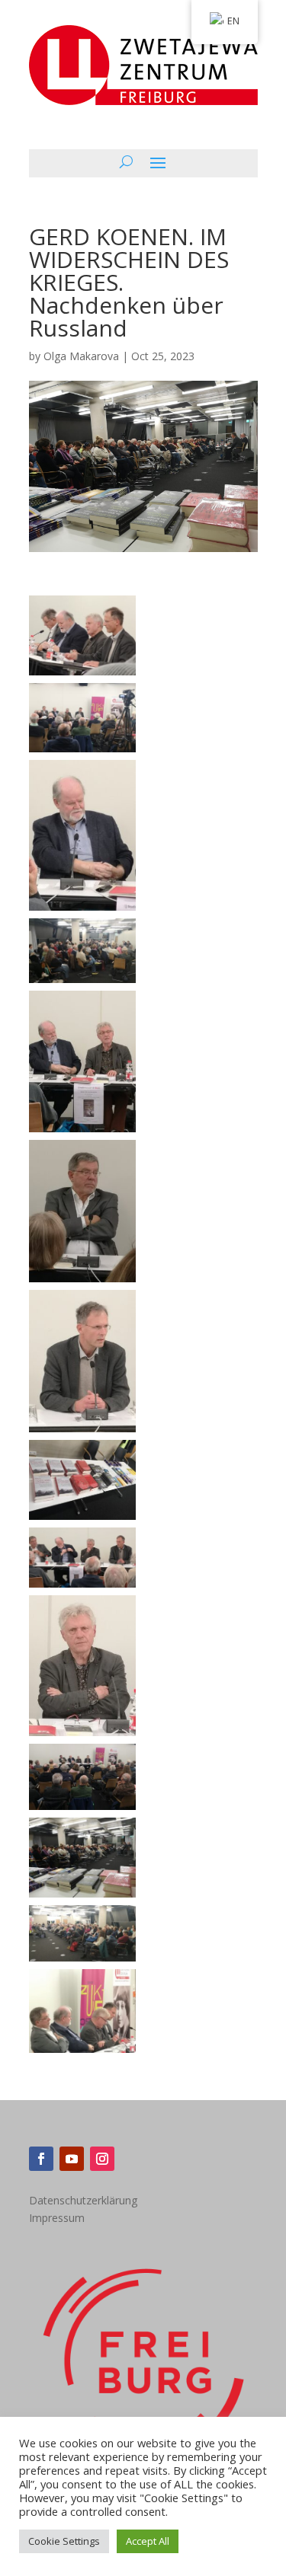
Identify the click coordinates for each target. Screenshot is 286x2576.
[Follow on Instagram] (102, 2159)
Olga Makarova (81, 356)
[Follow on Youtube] (72, 2159)
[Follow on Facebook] (41, 2159)
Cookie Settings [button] (64, 2541)
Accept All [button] (148, 2541)
